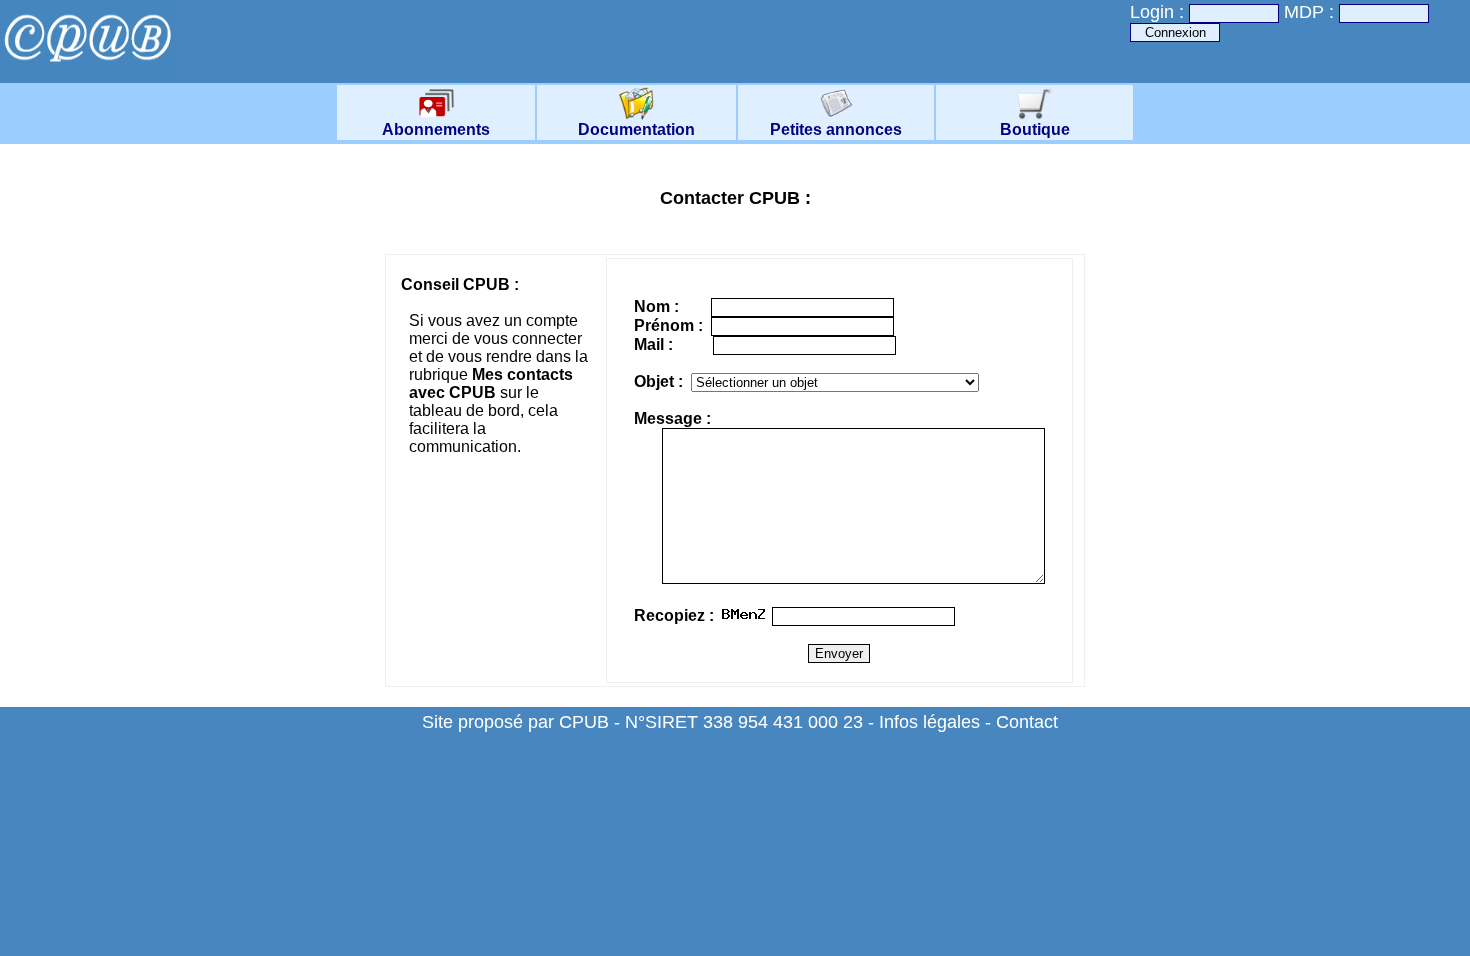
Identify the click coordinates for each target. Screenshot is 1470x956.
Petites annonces (836, 129)
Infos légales (929, 722)
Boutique (1035, 129)
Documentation (636, 129)
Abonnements (436, 129)
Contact (1027, 722)
